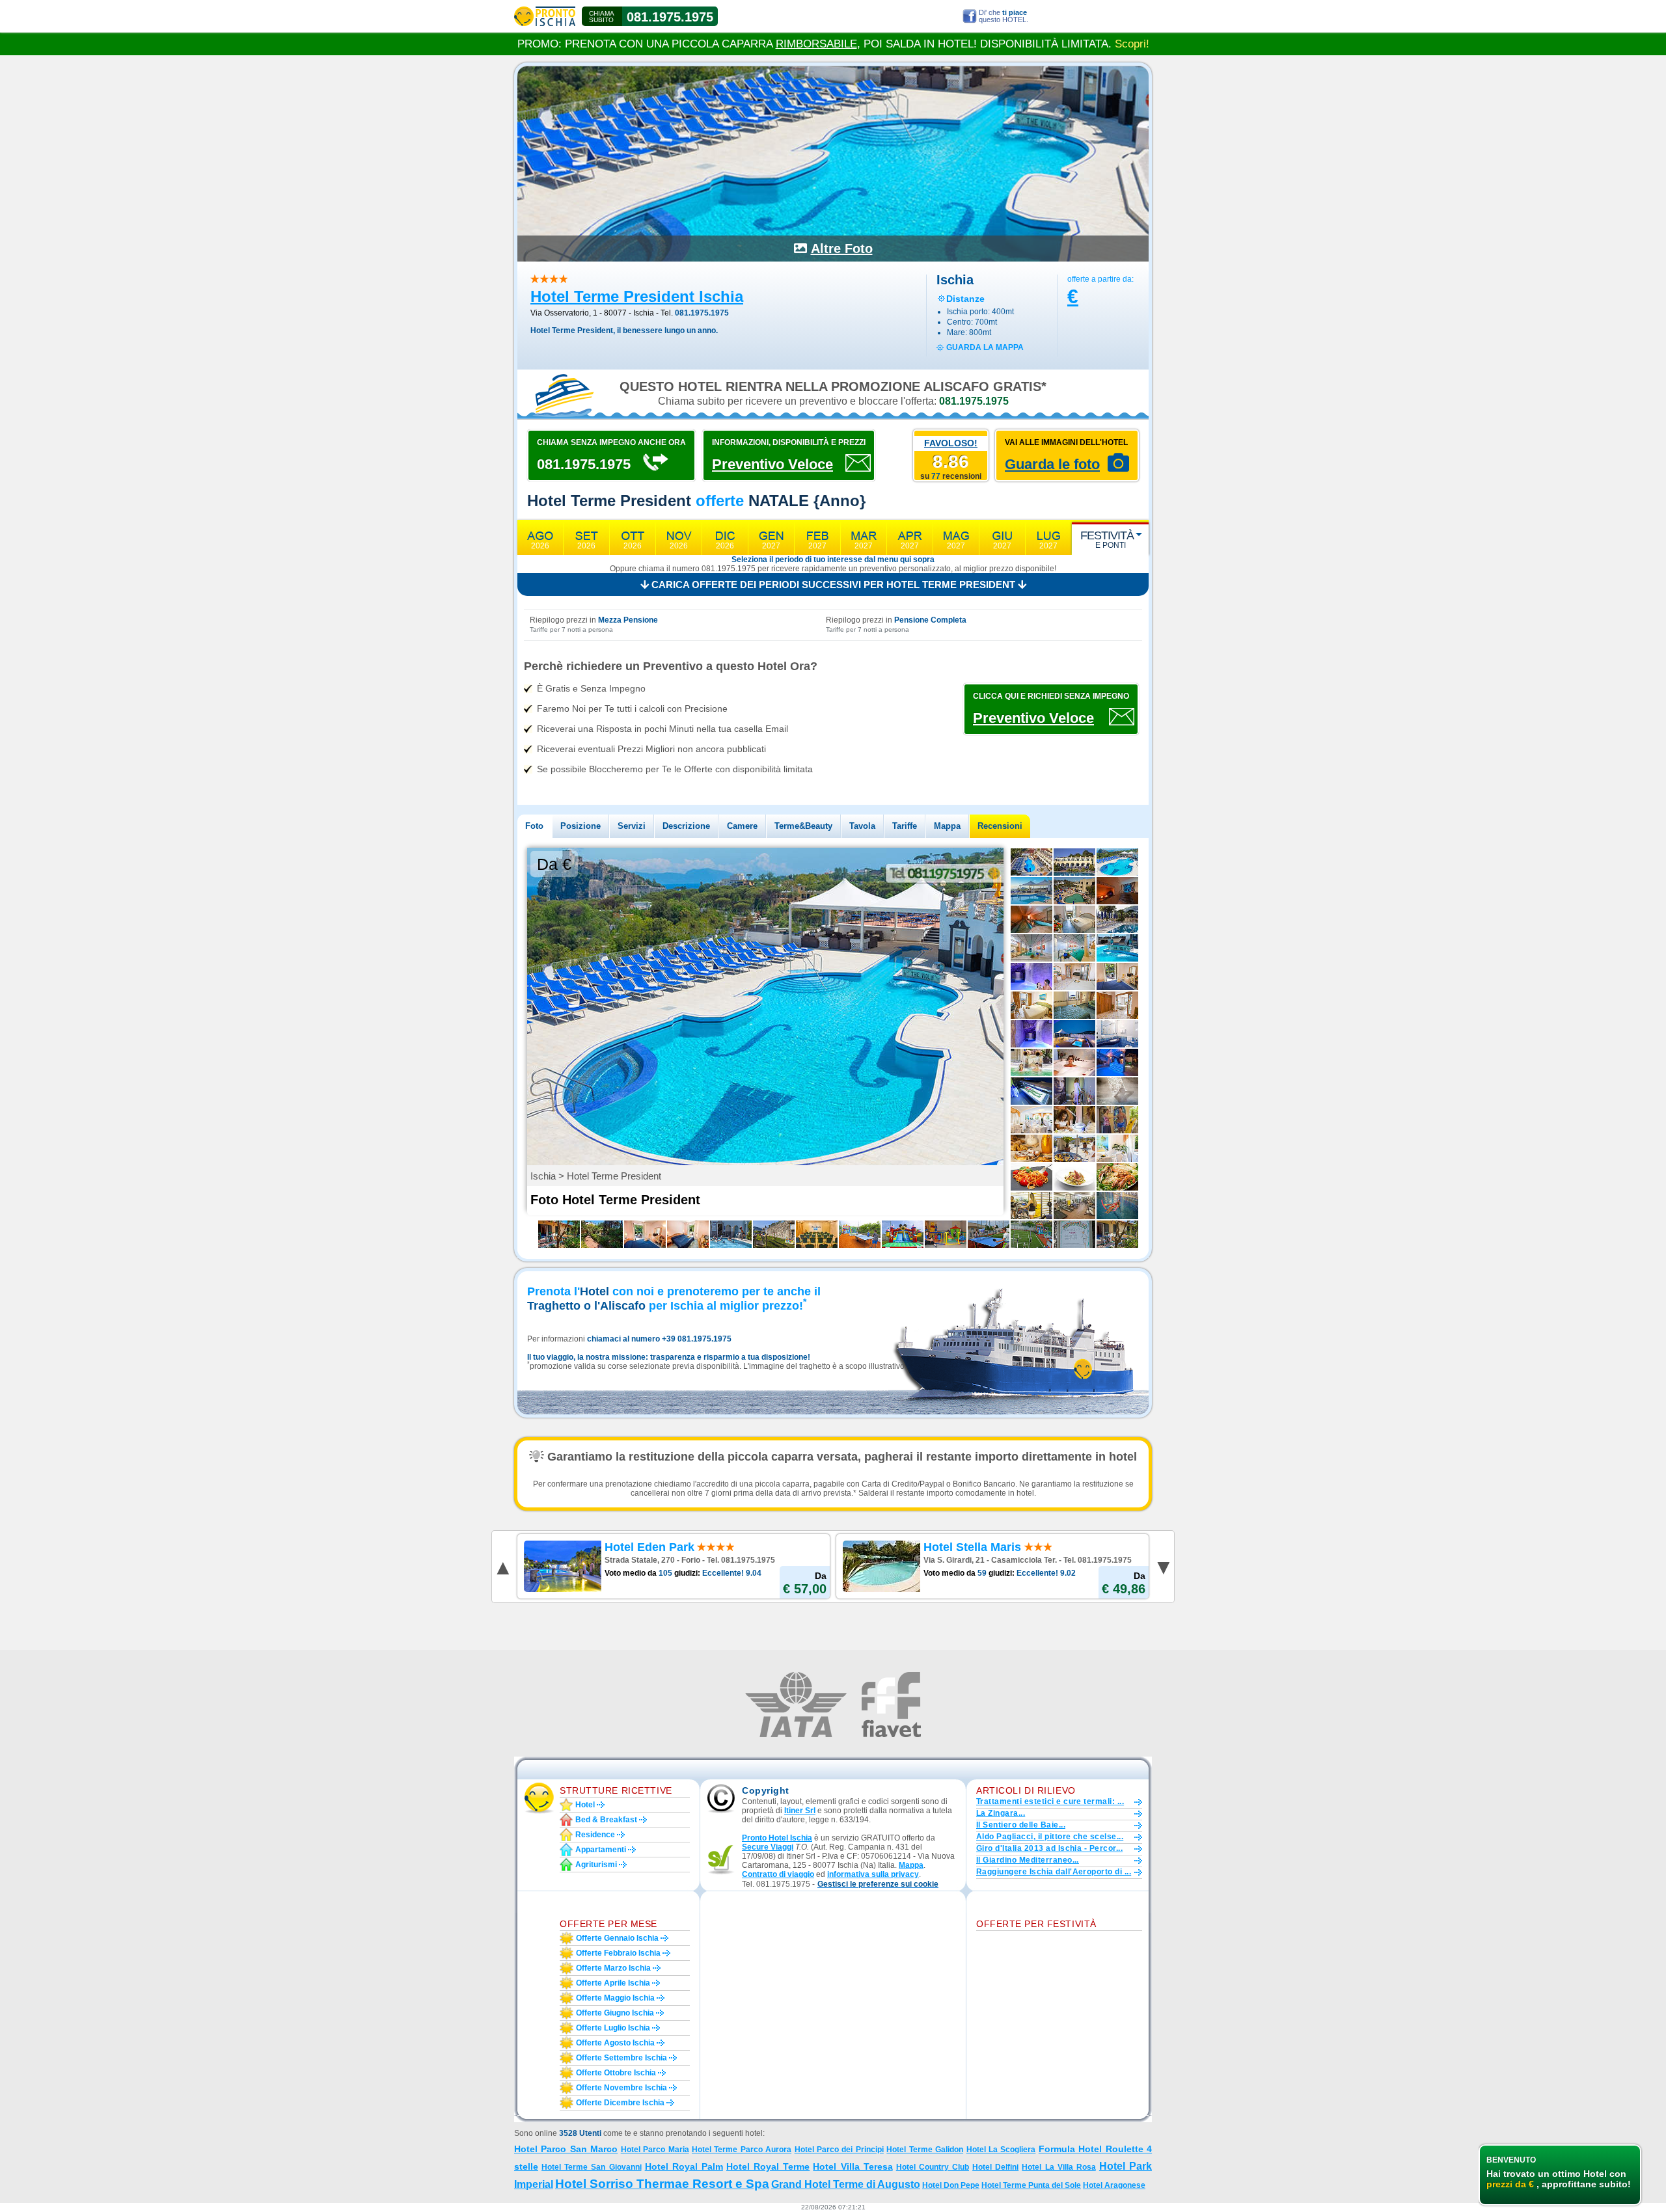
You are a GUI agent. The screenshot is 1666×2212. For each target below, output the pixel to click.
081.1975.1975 (670, 17)
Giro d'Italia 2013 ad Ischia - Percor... (1049, 1848)
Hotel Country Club (933, 2167)
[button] (878, 1884)
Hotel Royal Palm (684, 2166)
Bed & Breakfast (606, 1820)
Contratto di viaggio (778, 1874)
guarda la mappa (985, 347)
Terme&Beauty (803, 826)
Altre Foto (842, 249)
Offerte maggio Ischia (615, 1998)
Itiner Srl (800, 1811)
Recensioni (1000, 826)
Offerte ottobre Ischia (616, 2073)
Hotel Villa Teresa (853, 2166)
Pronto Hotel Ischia (777, 1838)
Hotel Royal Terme (768, 2166)
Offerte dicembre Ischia (620, 2103)
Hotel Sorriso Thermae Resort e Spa (662, 2184)
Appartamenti (601, 1850)
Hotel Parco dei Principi (839, 2150)
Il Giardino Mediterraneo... (1028, 1860)
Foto (534, 826)
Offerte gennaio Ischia (617, 1938)
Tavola (862, 826)
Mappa (947, 826)
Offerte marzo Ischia (613, 1968)
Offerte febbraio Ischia (618, 1953)
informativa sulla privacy (873, 1874)
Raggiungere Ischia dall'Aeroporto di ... (1054, 1872)
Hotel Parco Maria (655, 2150)
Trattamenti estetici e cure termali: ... (1050, 1801)
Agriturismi (596, 1865)
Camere (742, 826)
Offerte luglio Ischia (613, 2028)
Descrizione (686, 826)
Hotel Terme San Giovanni (591, 2167)
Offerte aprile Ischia (613, 1983)
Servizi (632, 826)
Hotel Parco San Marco (566, 2149)
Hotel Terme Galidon (925, 2150)
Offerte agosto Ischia (615, 2043)
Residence (595, 1835)
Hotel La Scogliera (1001, 2150)
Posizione (580, 826)
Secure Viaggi (768, 1847)
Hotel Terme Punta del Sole (1031, 2185)
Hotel (585, 1805)
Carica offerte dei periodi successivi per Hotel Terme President (833, 585)
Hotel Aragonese (1114, 2185)
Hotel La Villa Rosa (1058, 2167)
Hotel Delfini (995, 2167)
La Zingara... (1001, 1813)
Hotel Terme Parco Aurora (742, 2150)
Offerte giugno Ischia (615, 2013)
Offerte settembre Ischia (621, 2058)
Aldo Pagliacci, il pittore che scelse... (1050, 1837)
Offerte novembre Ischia (621, 2088)
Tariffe (905, 826)
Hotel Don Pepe (951, 2185)
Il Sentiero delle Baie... (1021, 1825)
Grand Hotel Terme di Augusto (846, 2184)
